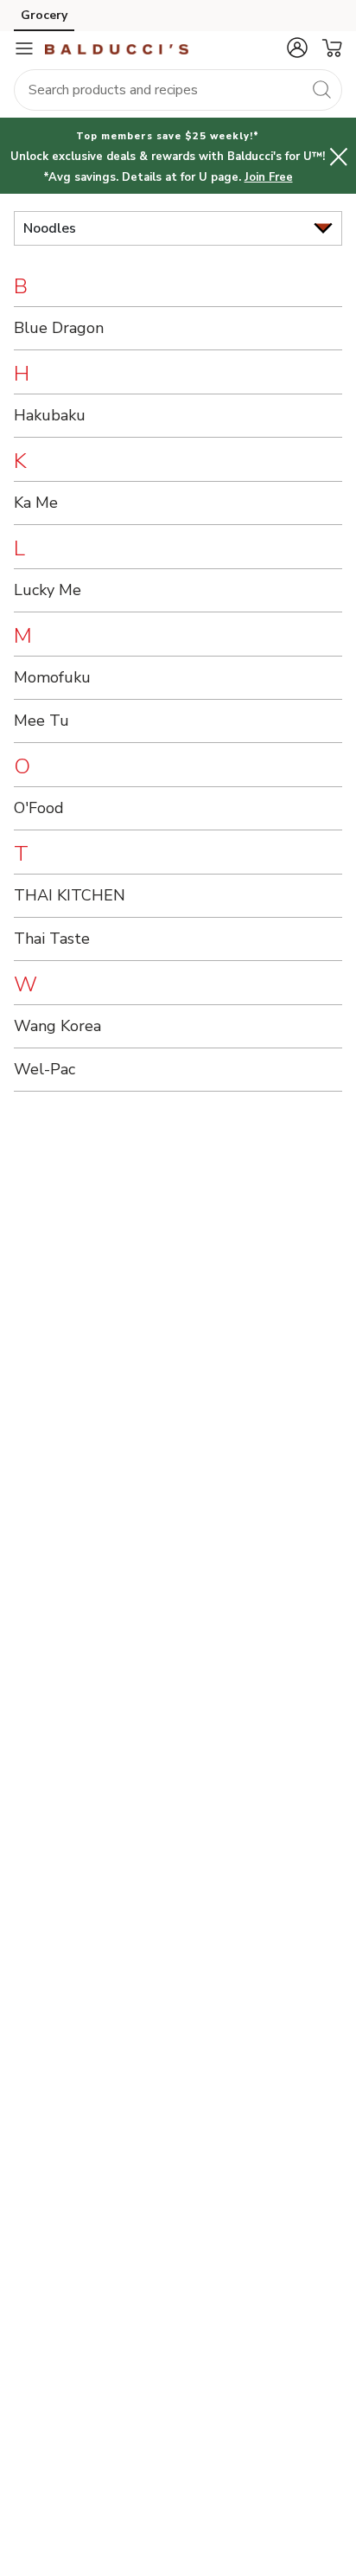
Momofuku (52, 677)
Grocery (44, 15)
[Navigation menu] (24, 48)
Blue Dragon (59, 328)
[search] (321, 89)
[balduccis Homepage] (117, 48)
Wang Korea (57, 1026)
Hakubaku (50, 415)
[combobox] (178, 90)
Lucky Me (48, 590)
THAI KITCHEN (70, 895)
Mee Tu (41, 721)
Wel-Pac (44, 1069)
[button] (297, 48)
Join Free (269, 177)
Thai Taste (52, 939)
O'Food (39, 808)
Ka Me (36, 503)
